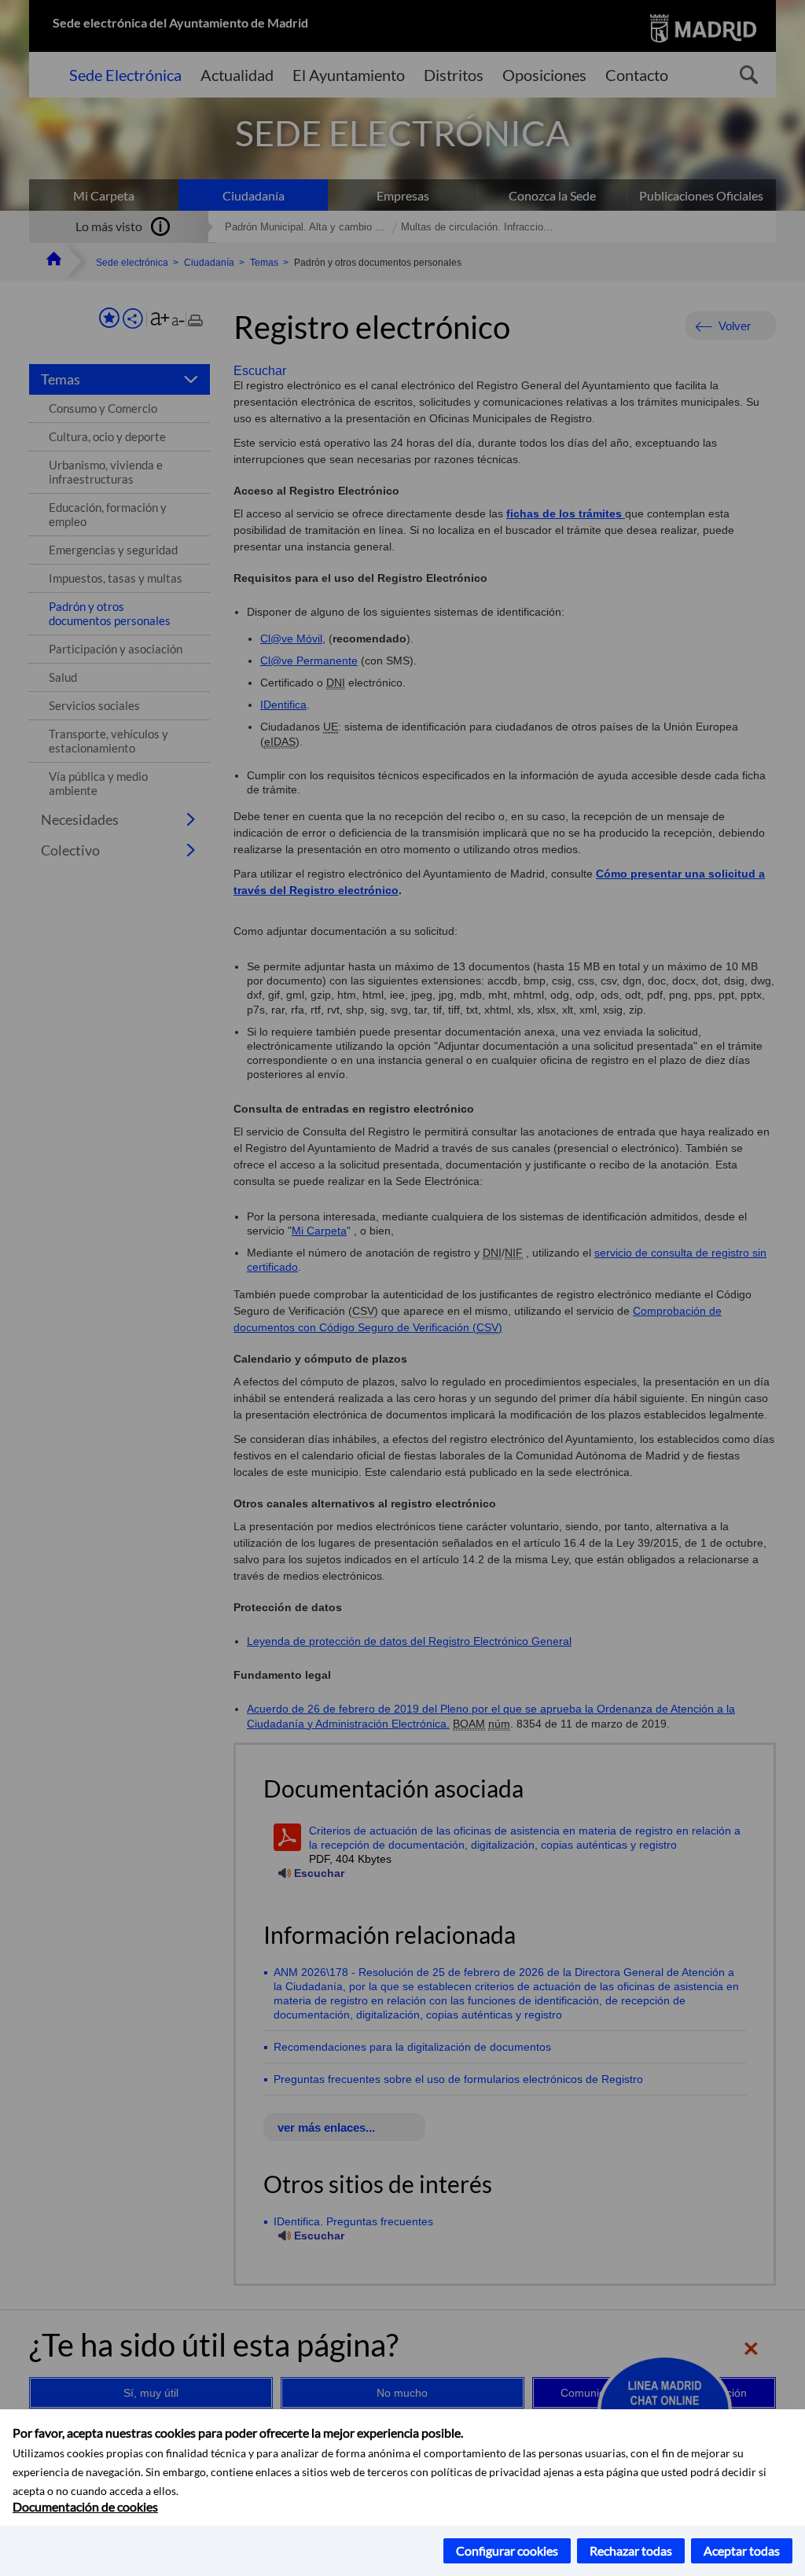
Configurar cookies (507, 2550)
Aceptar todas (742, 2550)
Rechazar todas (631, 2550)
